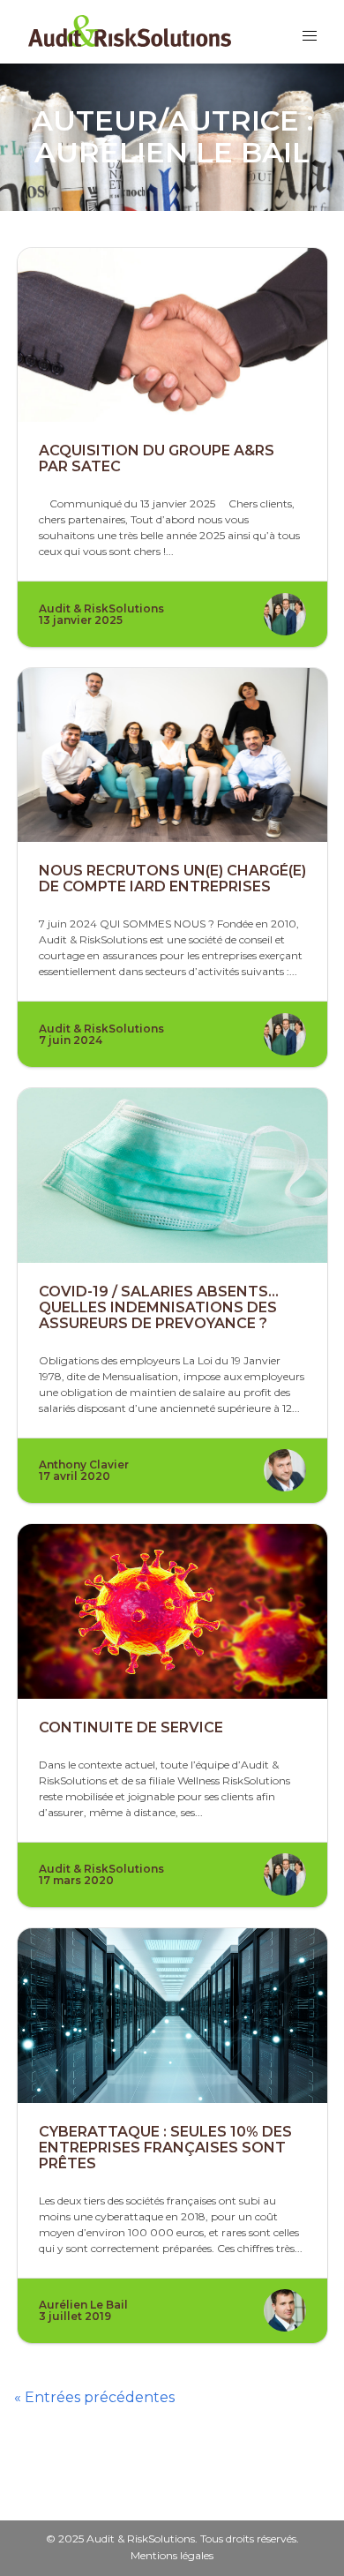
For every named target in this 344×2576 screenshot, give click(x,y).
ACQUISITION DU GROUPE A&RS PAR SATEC (157, 458)
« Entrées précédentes (94, 2397)
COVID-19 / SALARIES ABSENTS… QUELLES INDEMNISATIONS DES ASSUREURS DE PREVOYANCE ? (159, 1307)
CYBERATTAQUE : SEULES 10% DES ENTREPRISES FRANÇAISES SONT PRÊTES (165, 2148)
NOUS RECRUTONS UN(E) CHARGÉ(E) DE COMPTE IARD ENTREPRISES (172, 879)
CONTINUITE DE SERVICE (131, 1727)
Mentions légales (172, 2555)
